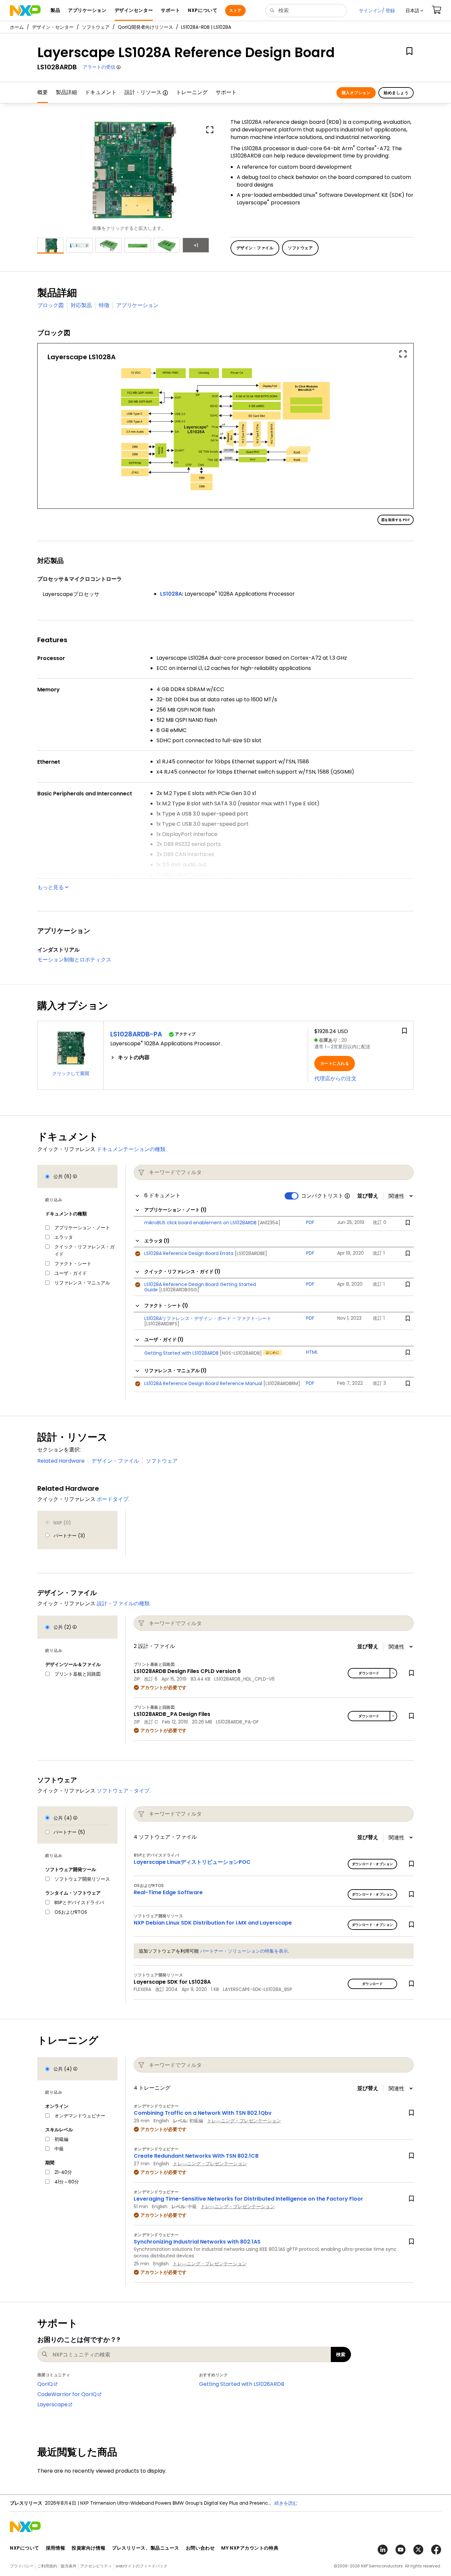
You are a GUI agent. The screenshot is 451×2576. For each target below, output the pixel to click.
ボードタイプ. (113, 1499)
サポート (226, 92)
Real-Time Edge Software (168, 1892)
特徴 (104, 305)
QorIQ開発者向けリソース (145, 27)
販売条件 (69, 2566)
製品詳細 (66, 92)
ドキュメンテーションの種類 (131, 1149)
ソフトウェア (96, 27)
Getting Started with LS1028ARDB (242, 2384)
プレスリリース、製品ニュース (146, 2548)
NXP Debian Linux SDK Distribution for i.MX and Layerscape (213, 1923)
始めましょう (396, 93)
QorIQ (45, 2384)
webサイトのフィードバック (141, 2566)
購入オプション (356, 93)
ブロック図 (51, 305)
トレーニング (192, 92)
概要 (43, 92)
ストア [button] (235, 10)
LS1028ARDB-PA (136, 1034)
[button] (414, 11)
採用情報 (55, 2548)
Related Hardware (61, 1461)
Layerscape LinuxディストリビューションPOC (192, 1862)
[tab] (206, 1058)
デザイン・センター (53, 27)
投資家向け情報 (88, 2548)
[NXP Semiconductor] (25, 11)
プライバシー (22, 2566)
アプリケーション (137, 305)
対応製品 (81, 305)
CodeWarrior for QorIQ (67, 2394)
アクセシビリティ (96, 2566)
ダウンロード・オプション (373, 1864)
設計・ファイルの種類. (124, 1603)
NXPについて (25, 2548)
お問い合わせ (200, 2548)
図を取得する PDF (396, 520)
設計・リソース (143, 92)
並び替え (368, 1196)
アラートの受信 (99, 67)
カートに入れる (335, 1063)
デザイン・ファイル (115, 1461)
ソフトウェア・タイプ (123, 1791)
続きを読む (286, 2503)
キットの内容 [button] (134, 1058)
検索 (341, 2354)
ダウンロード (369, 1673)
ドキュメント (101, 92)
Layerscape (52, 2404)
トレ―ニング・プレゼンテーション (244, 2121)
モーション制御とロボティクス (74, 960)
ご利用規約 (47, 2566)
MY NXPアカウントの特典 (250, 2548)
